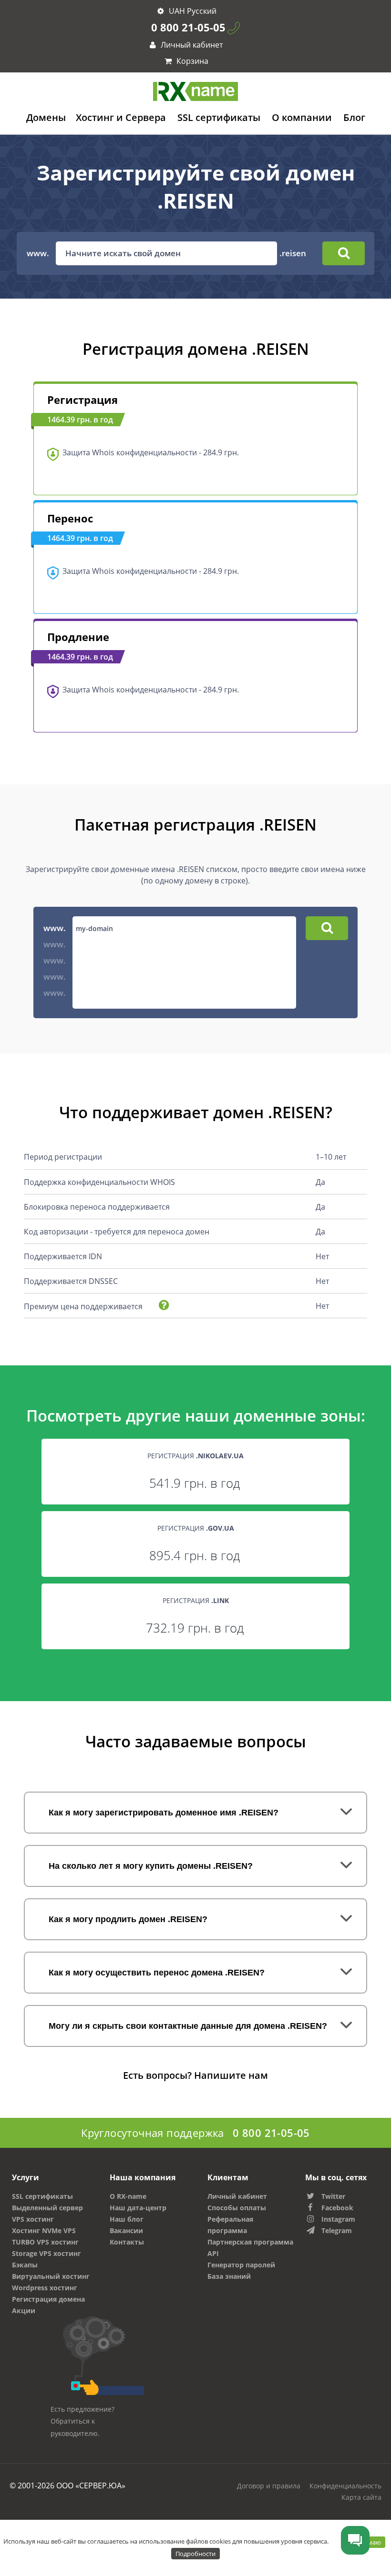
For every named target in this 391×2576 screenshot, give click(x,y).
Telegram (337, 2230)
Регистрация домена (48, 2299)
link (221, 1600)
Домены (46, 117)
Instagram (338, 2219)
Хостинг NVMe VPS (44, 2230)
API (213, 2253)
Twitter (333, 2196)
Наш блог (127, 2219)
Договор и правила (269, 2486)
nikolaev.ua (221, 1456)
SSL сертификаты (219, 117)
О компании (302, 117)
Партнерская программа (250, 2242)
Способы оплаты (237, 2208)
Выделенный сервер (47, 2208)
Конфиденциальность (345, 2486)
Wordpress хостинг (45, 2288)
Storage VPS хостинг (46, 2253)
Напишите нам (231, 2075)
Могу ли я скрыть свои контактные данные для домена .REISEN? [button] (188, 2026)
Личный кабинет (191, 45)
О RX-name (128, 2196)
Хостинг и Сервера (121, 117)
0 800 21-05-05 (188, 27)
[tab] (195, 1813)
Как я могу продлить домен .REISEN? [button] (128, 1919)
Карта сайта (361, 2497)
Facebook (337, 2208)
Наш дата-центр (138, 2208)
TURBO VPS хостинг (45, 2242)
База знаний (229, 2276)
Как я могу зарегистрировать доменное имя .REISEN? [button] (164, 1813)
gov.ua (221, 1528)
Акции (24, 2310)
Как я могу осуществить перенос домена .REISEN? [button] (157, 1973)
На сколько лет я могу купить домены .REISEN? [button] (151, 1866)
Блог (354, 117)
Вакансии (126, 2230)
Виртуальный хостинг (51, 2276)
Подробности (195, 2554)
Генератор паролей (241, 2265)
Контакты (127, 2242)
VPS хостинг (33, 2219)
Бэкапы (25, 2265)
